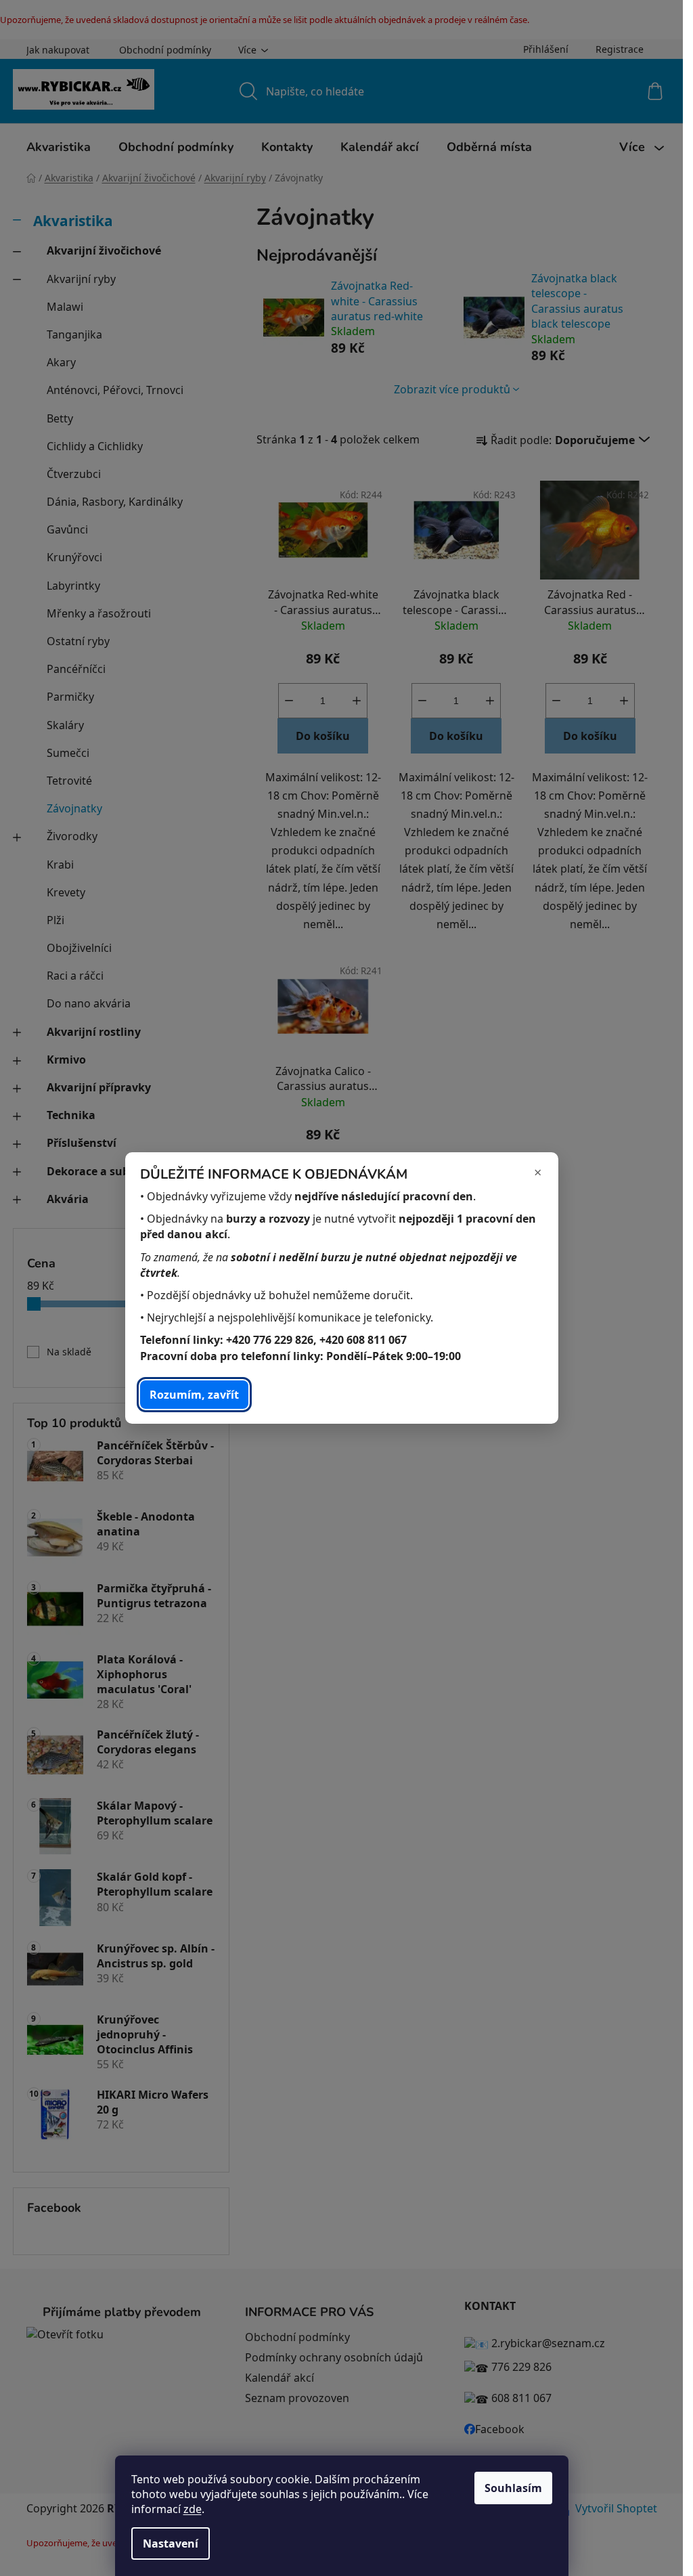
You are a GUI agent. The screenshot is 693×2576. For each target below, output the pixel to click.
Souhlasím (513, 2488)
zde (193, 2509)
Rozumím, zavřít (194, 1395)
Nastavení (171, 2544)
